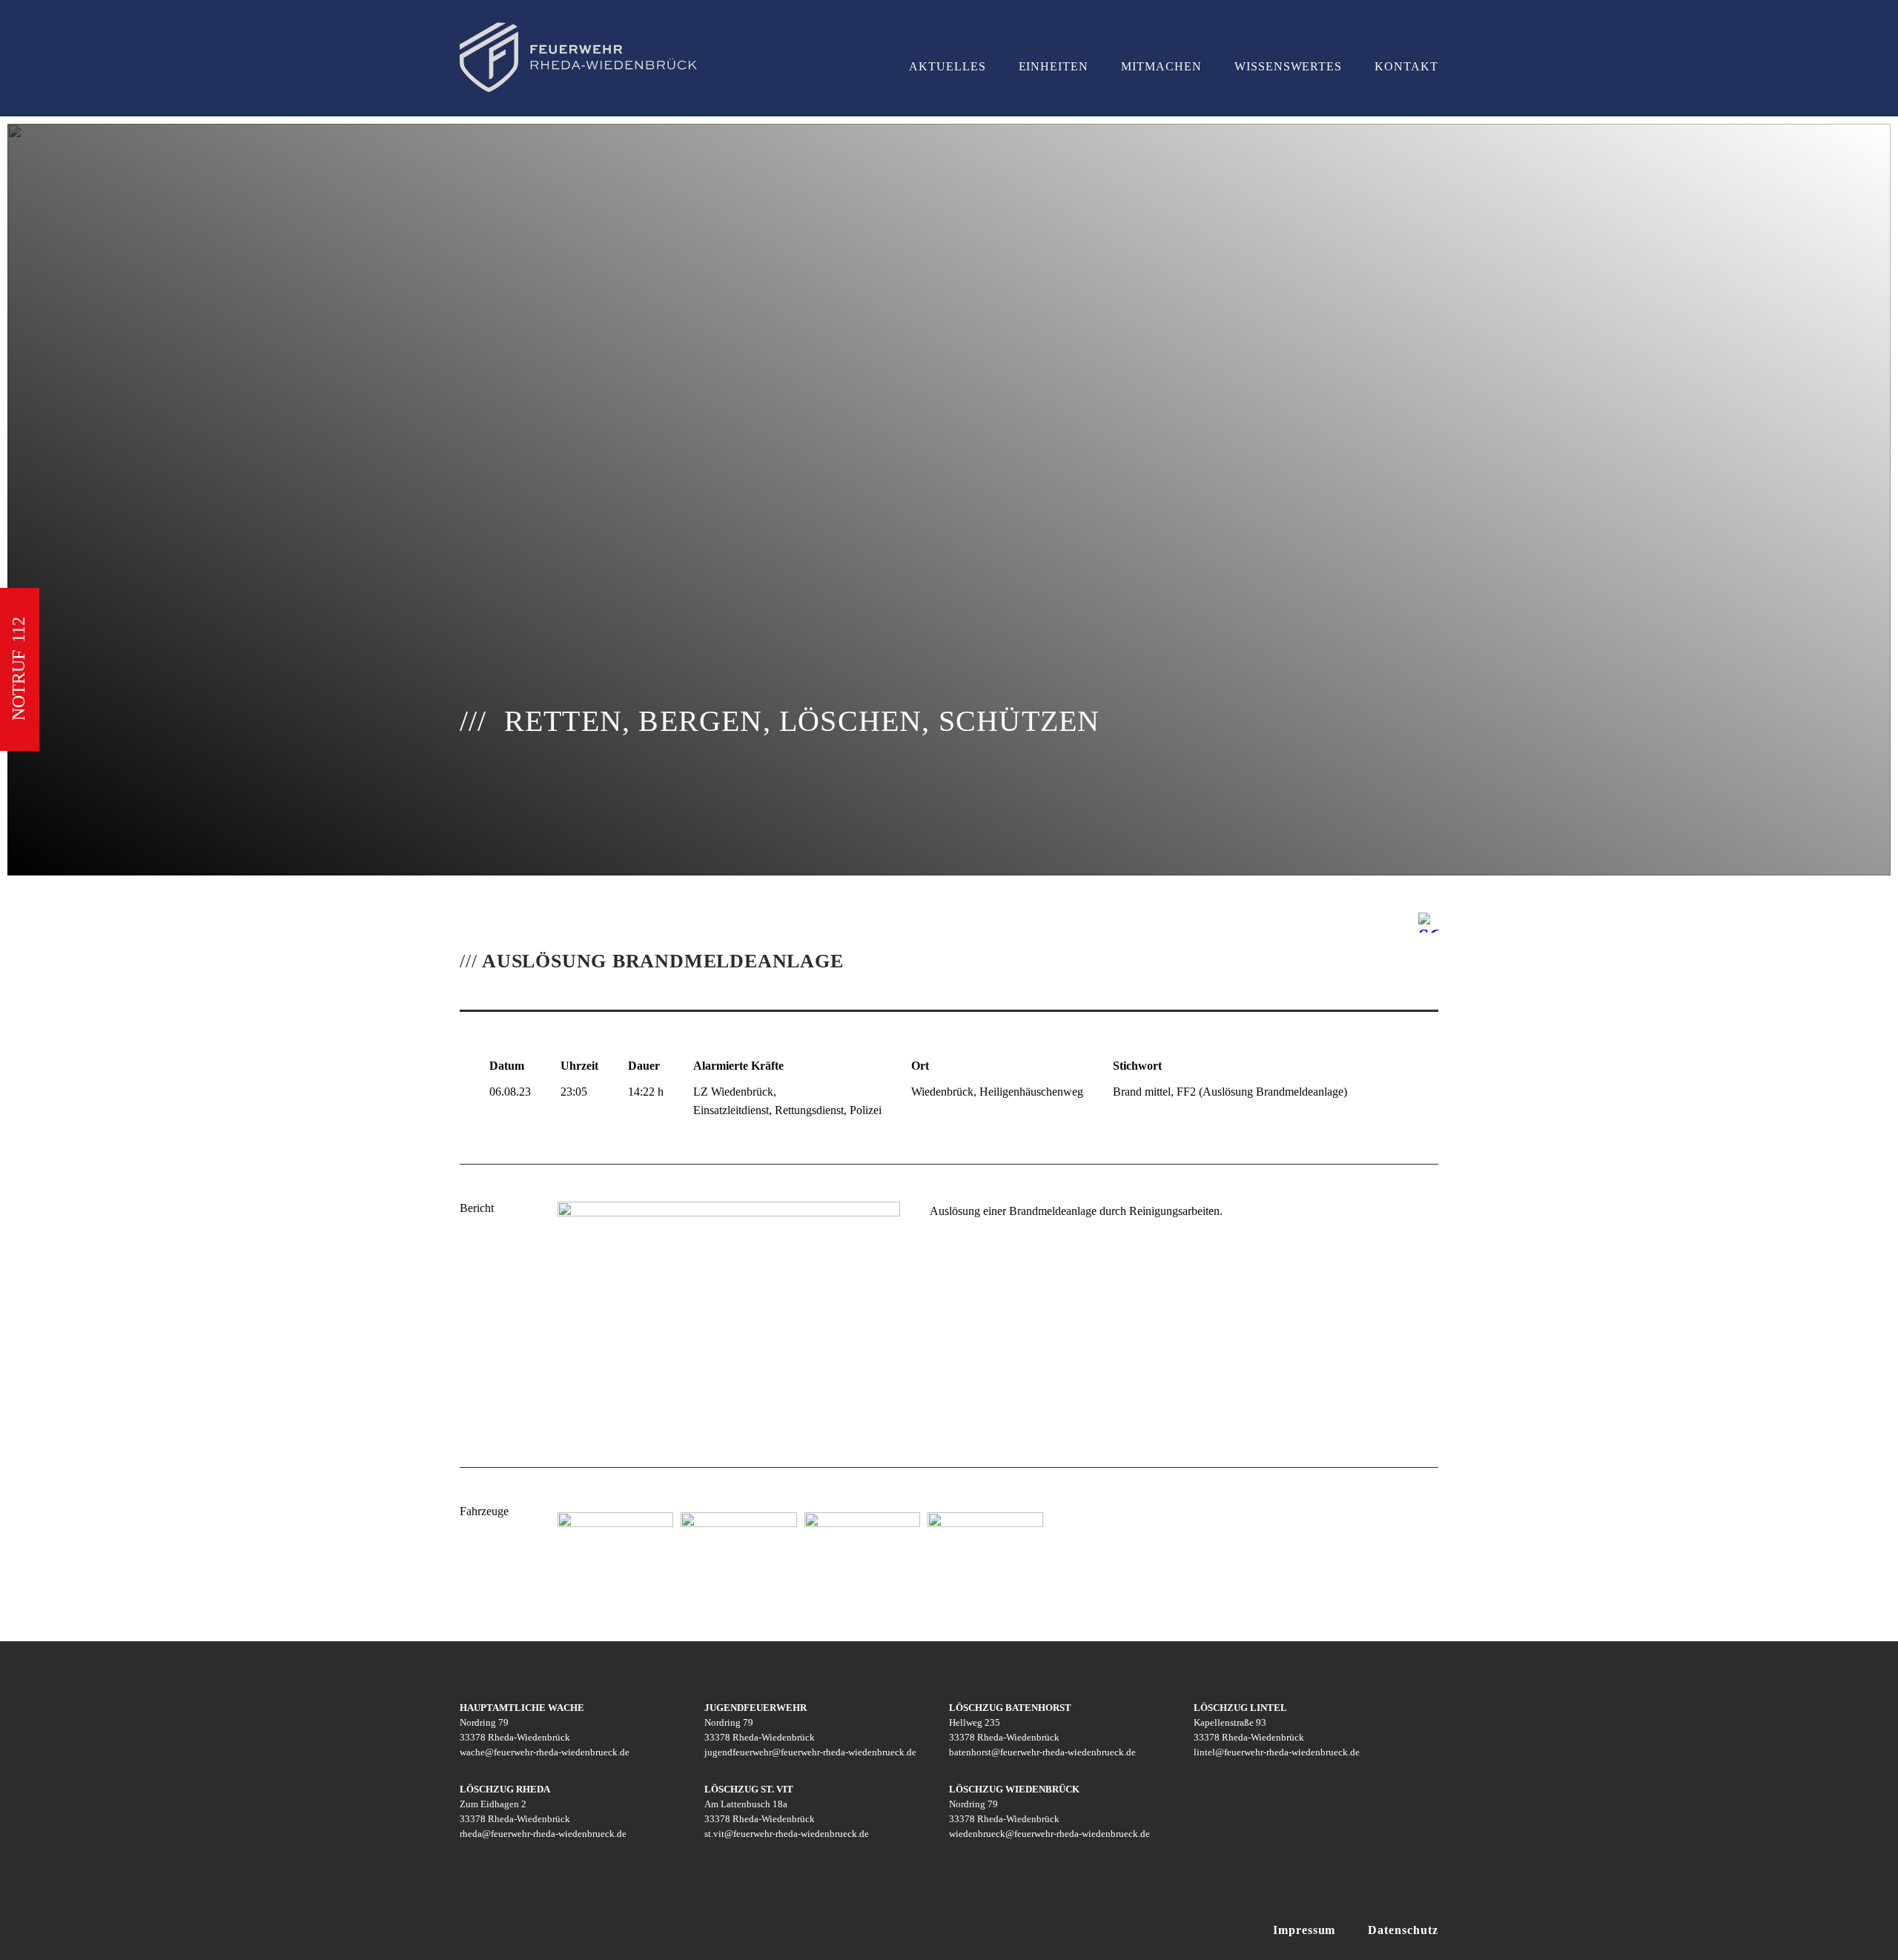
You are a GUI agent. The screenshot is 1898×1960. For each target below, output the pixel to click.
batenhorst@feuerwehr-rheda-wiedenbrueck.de (1042, 1752)
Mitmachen (1161, 66)
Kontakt (1406, 66)
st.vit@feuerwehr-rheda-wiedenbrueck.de (787, 1834)
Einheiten (1054, 66)
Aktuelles (948, 66)
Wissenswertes (1288, 66)
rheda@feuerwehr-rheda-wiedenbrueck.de (543, 1834)
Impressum (1305, 1930)
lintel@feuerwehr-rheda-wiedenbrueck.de (1277, 1752)
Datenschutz (1403, 1930)
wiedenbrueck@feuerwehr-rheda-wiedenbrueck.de (1049, 1834)
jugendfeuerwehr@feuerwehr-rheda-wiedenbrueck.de (810, 1752)
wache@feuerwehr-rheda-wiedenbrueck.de (545, 1752)
